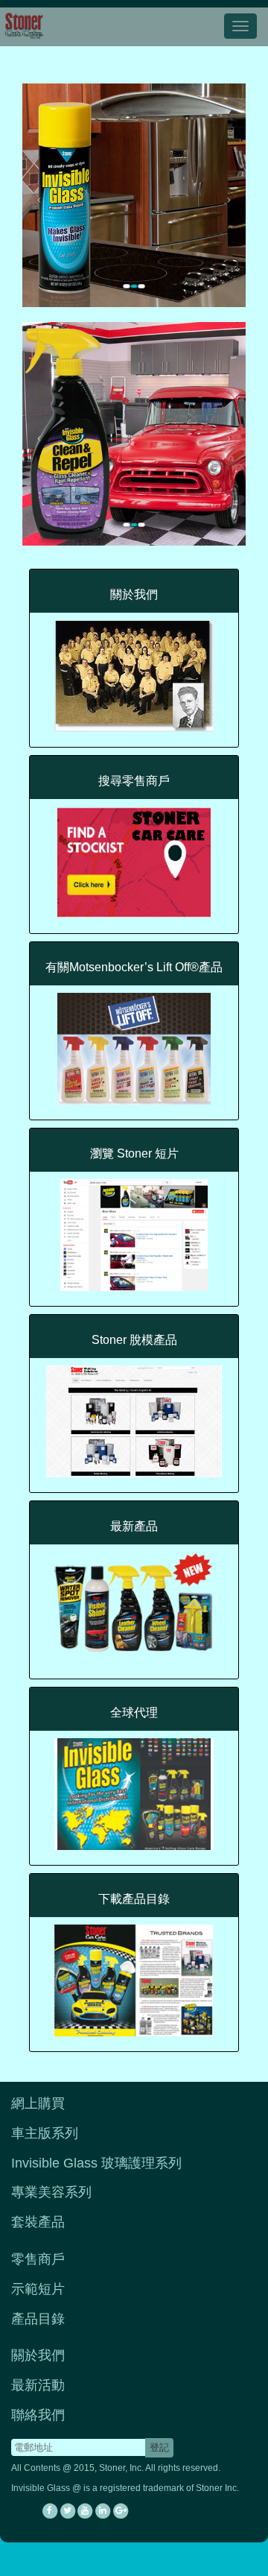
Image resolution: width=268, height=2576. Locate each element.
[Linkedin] (103, 2511)
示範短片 (38, 2289)
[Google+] (121, 2511)
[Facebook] (50, 2511)
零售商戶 (38, 2259)
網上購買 (38, 2103)
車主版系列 (45, 2133)
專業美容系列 (51, 2192)
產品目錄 (38, 2319)
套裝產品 (38, 2222)
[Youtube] (86, 2511)
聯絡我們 (38, 2415)
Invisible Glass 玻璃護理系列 (96, 2163)
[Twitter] (68, 2511)
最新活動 (38, 2385)
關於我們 (38, 2355)
